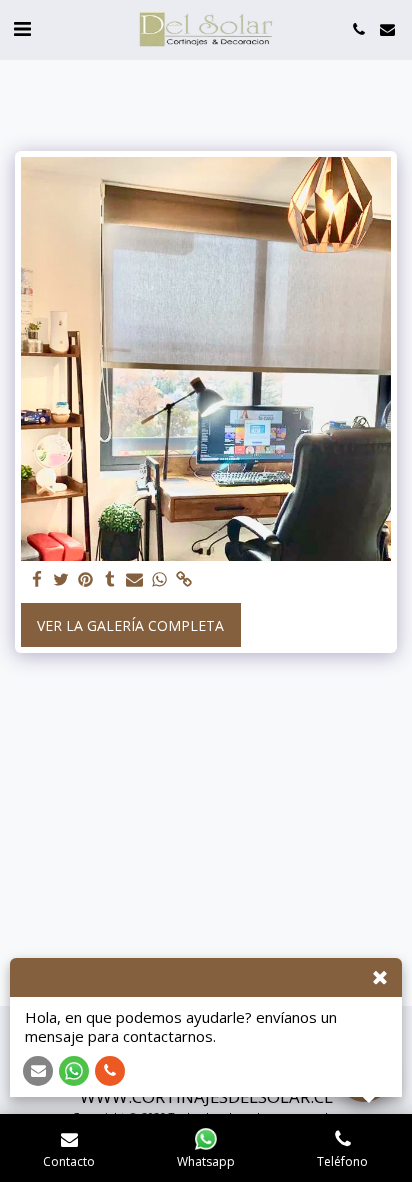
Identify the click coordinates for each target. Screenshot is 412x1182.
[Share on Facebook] (37, 580)
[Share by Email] (135, 580)
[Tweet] (62, 580)
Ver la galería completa (130, 625)
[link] (184, 580)
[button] (22, 28)
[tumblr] (111, 580)
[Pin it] (86, 580)
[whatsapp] (160, 580)
